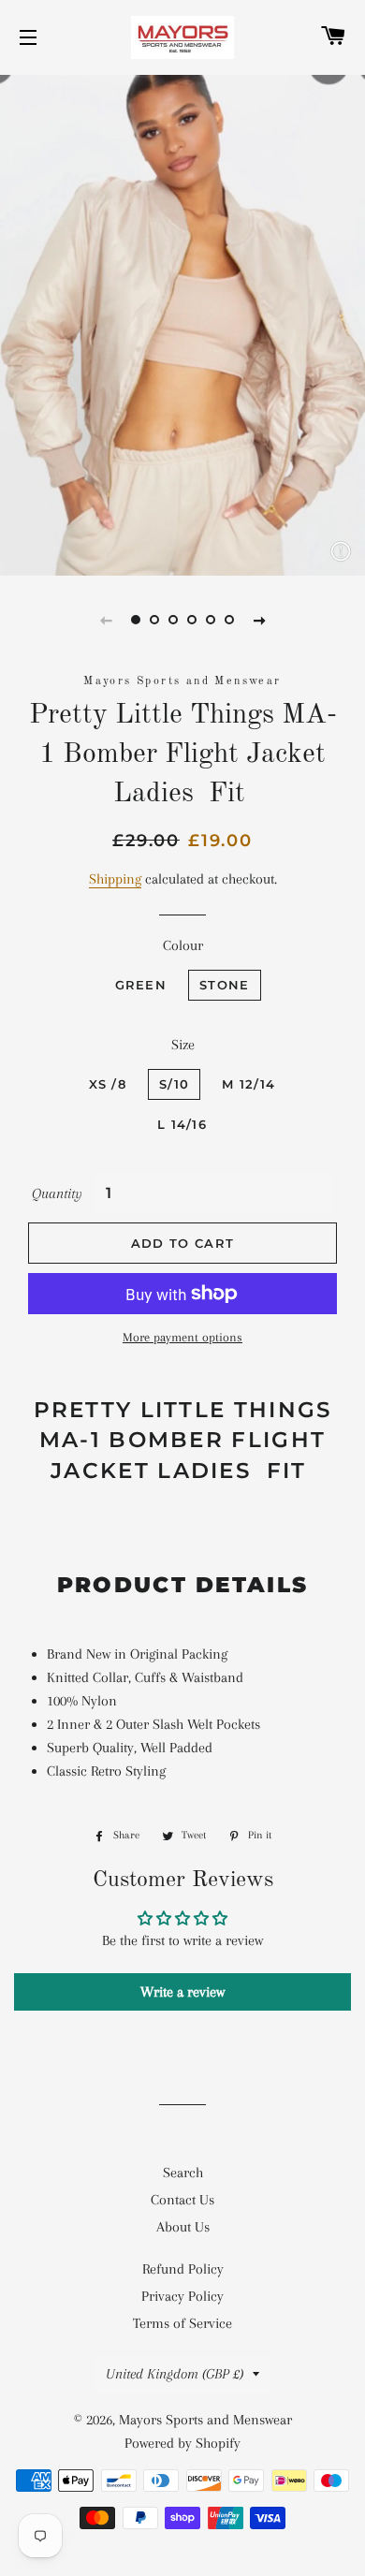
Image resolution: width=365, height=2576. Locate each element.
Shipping (115, 879)
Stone (225, 985)
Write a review (182, 1992)
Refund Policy (183, 2269)
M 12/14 (248, 1084)
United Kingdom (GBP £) (175, 2374)
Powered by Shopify (182, 2443)
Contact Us (182, 2200)
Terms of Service (182, 2323)
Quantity (57, 1193)
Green (141, 985)
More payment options (182, 1337)
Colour (183, 945)
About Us (183, 2227)
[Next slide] (259, 620)
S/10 (174, 1084)
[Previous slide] (106, 620)
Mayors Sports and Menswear (205, 2420)
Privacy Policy (182, 2296)
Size (183, 1045)
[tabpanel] (182, 323)
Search (183, 2173)
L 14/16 (182, 1124)
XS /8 (108, 1084)
